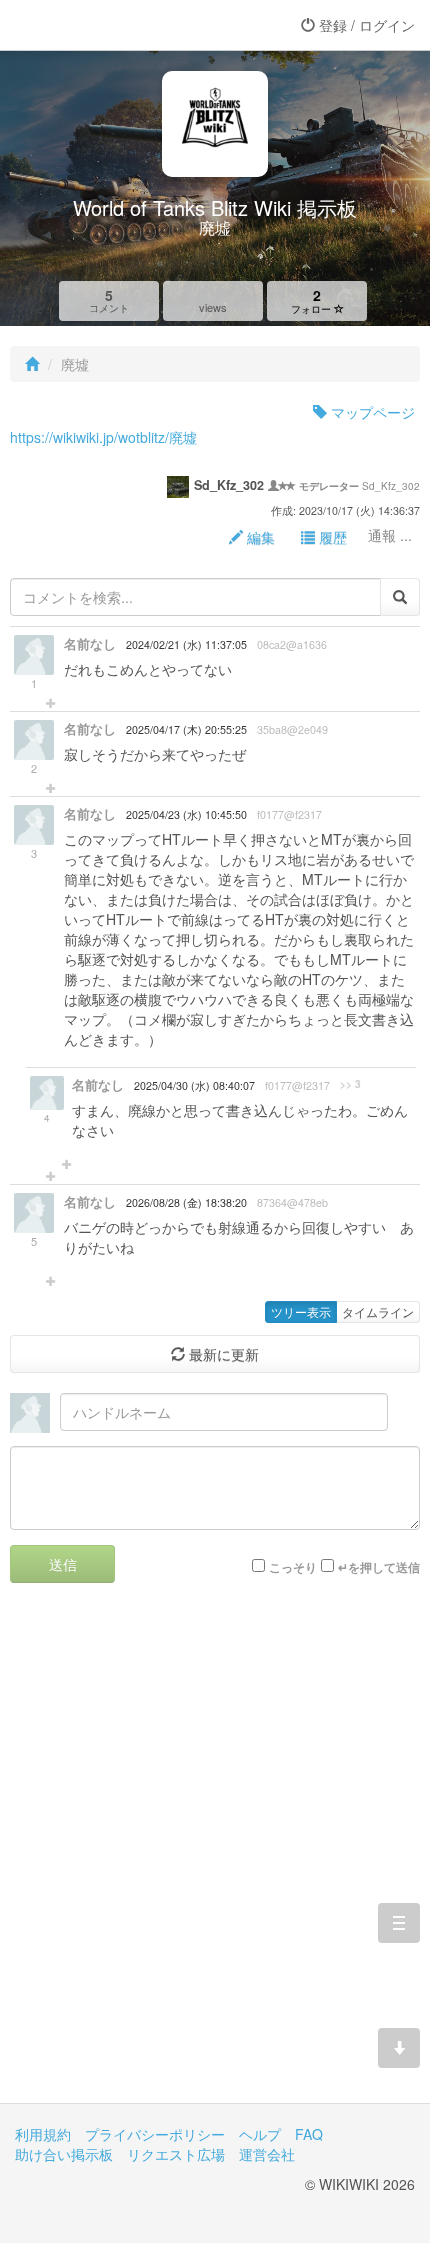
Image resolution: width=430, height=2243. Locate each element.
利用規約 (43, 2134)
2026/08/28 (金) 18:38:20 (186, 1202)
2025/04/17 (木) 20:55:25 (186, 729)
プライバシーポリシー (155, 2134)
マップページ (371, 412)
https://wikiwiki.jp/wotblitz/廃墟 (103, 437)
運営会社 (267, 2154)
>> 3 (350, 1084)
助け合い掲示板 (64, 2154)
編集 (259, 537)
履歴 (331, 537)
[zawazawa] (95, 25)
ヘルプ (260, 2134)
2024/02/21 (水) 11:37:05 (186, 644)
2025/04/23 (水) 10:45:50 (186, 814)
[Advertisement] (215, 1858)
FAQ (309, 2134)
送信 (63, 1564)
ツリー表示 (301, 1311)
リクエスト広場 (176, 2154)
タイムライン (378, 1311)
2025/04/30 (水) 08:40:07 (194, 1085)
